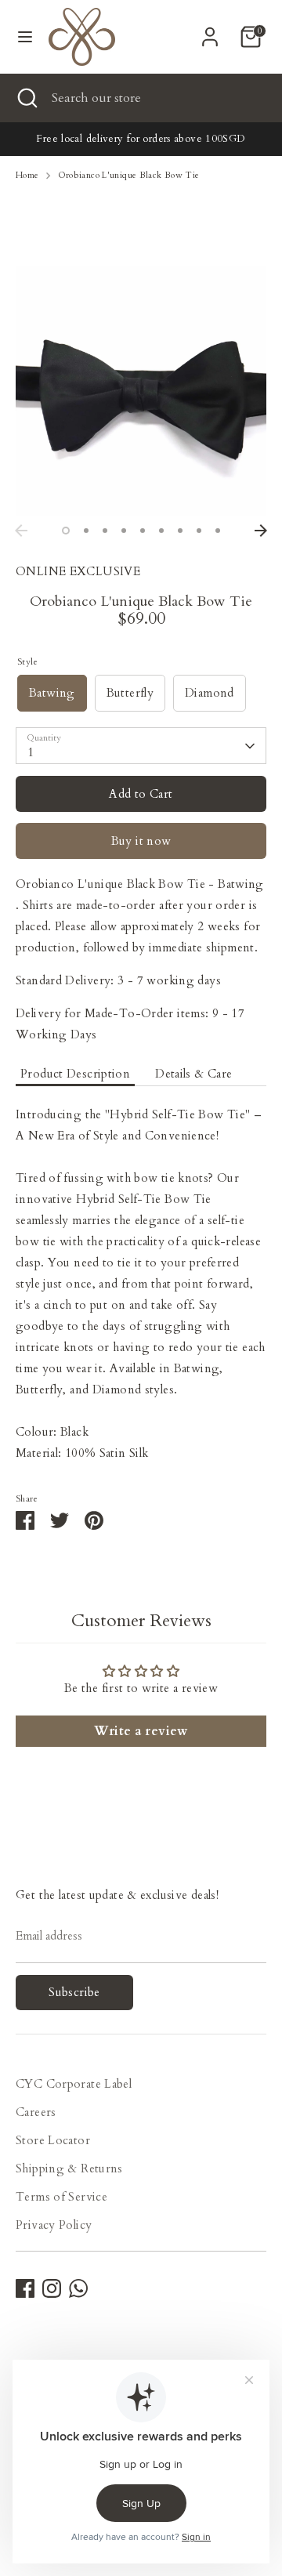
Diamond (210, 693)
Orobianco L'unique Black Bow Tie (129, 175)
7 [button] (180, 531)
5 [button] (143, 531)
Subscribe (74, 1992)
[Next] (261, 531)
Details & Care (193, 1074)
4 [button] (124, 531)
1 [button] (66, 531)
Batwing (52, 693)
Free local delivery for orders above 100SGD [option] (141, 139)
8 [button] (199, 531)
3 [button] (105, 531)
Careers (36, 2112)
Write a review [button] (141, 1731)
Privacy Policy (54, 2225)
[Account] (210, 31)
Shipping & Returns (69, 2168)
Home (27, 175)
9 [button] (218, 531)
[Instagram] (52, 2288)
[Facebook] (25, 2288)
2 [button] (86, 531)
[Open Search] (26, 98)
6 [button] (161, 531)
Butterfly (130, 693)
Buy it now (141, 841)
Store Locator (53, 2140)
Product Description (75, 1074)
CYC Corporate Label (74, 2084)
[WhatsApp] (78, 2288)
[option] (141, 391)
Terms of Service (61, 2197)
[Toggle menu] (25, 37)
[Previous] (21, 531)
